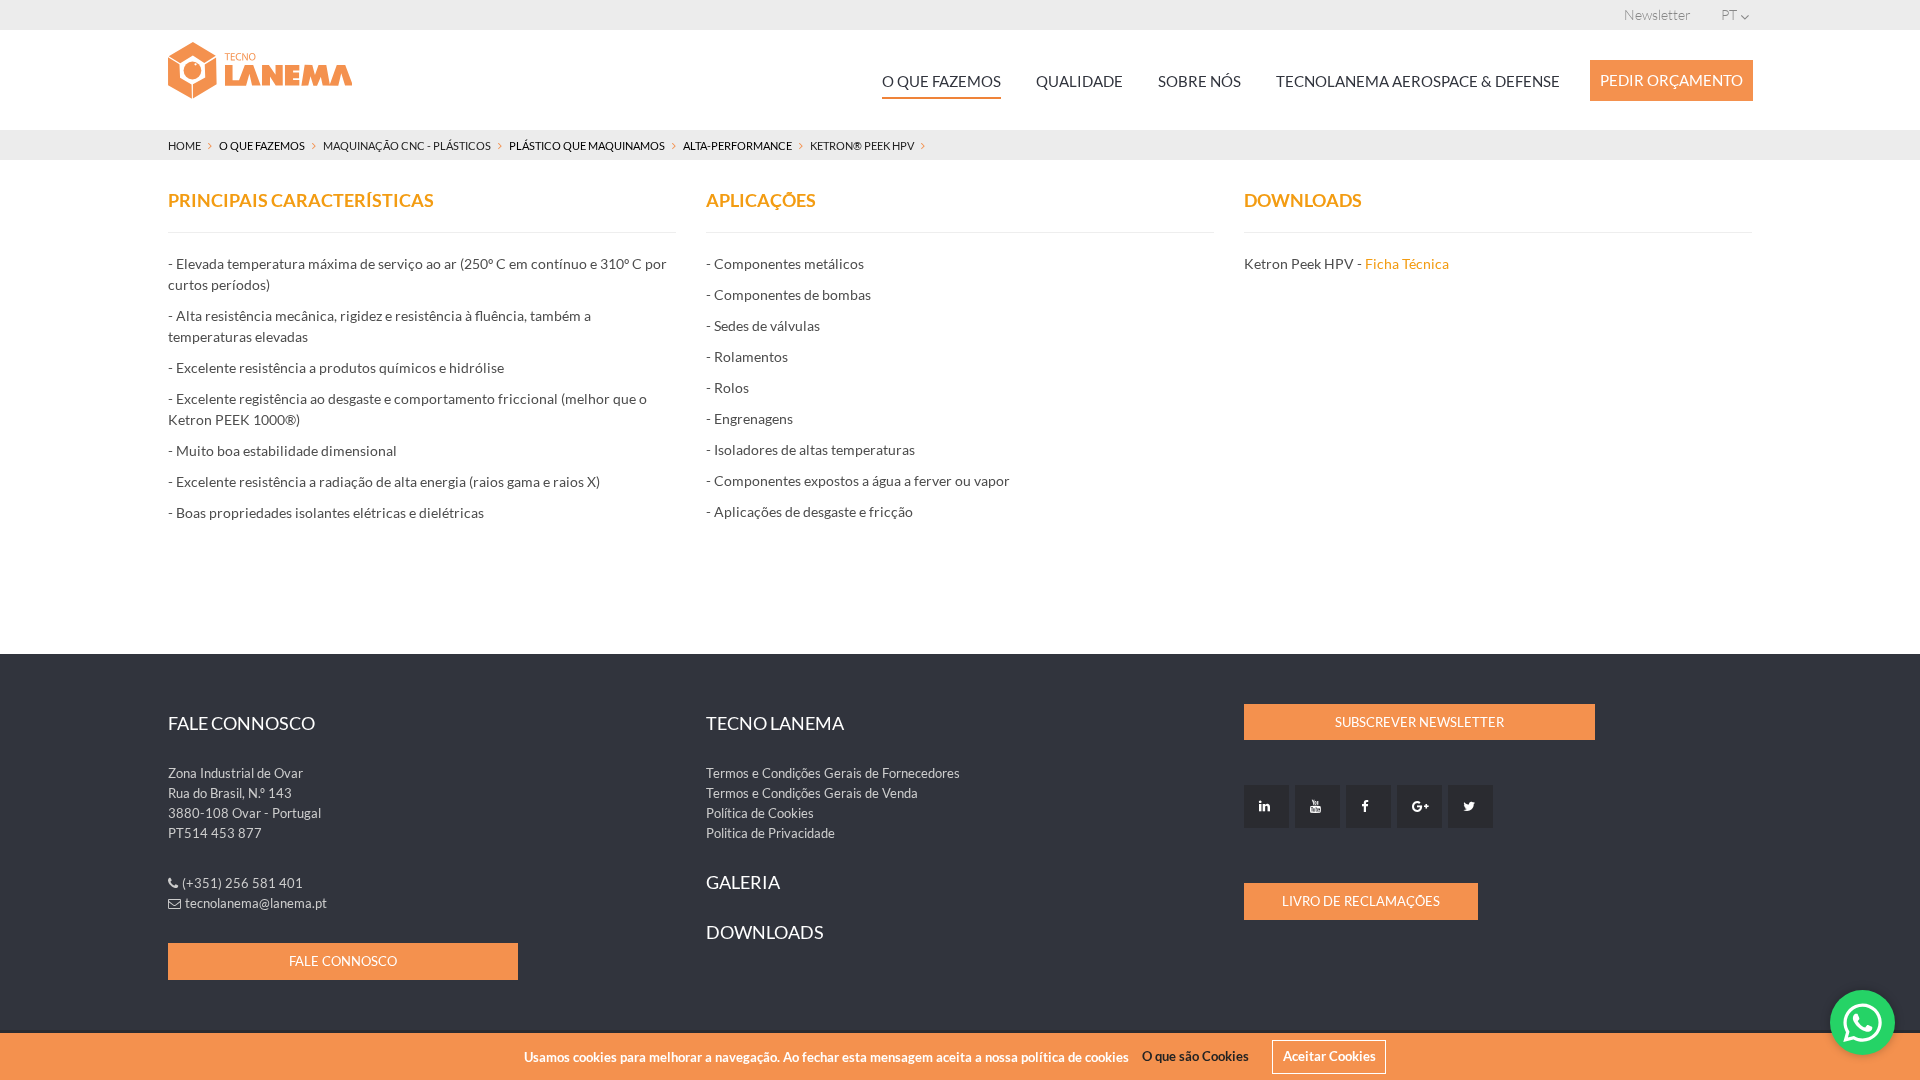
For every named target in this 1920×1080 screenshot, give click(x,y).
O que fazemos (941, 81)
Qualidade (1079, 81)
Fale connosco (343, 961)
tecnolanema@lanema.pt (256, 903)
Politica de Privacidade (770, 833)
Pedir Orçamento (1671, 80)
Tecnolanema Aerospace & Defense (1418, 81)
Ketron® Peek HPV (862, 145)
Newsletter (1657, 14)
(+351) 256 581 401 (242, 883)
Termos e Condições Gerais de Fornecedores (833, 773)
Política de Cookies (760, 813)
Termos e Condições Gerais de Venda (812, 793)
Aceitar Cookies (1329, 1056)
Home (184, 145)
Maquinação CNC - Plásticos (407, 145)
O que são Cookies (1195, 1056)
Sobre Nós (1199, 81)
